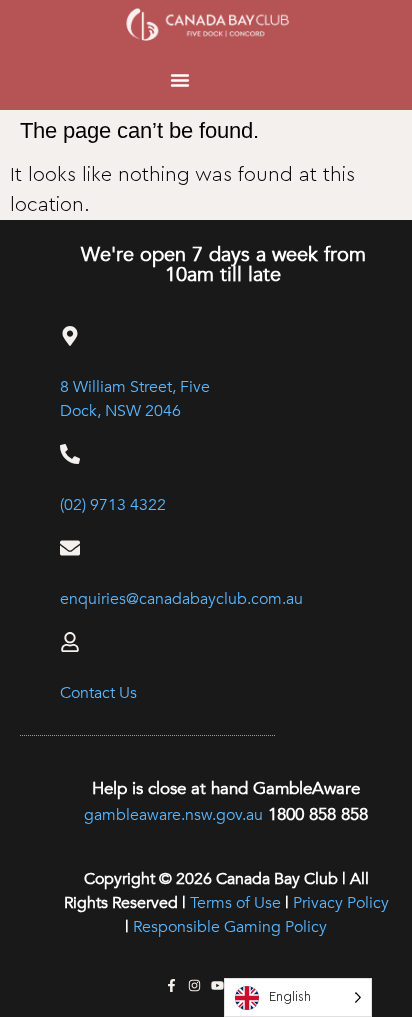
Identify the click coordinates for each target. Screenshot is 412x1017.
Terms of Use (235, 903)
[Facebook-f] (171, 985)
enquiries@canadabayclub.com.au (181, 599)
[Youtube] (217, 985)
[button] (180, 80)
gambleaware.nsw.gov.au (173, 815)
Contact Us (98, 693)
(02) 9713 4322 (113, 505)
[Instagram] (194, 985)
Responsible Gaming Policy (230, 927)
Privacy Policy (341, 903)
